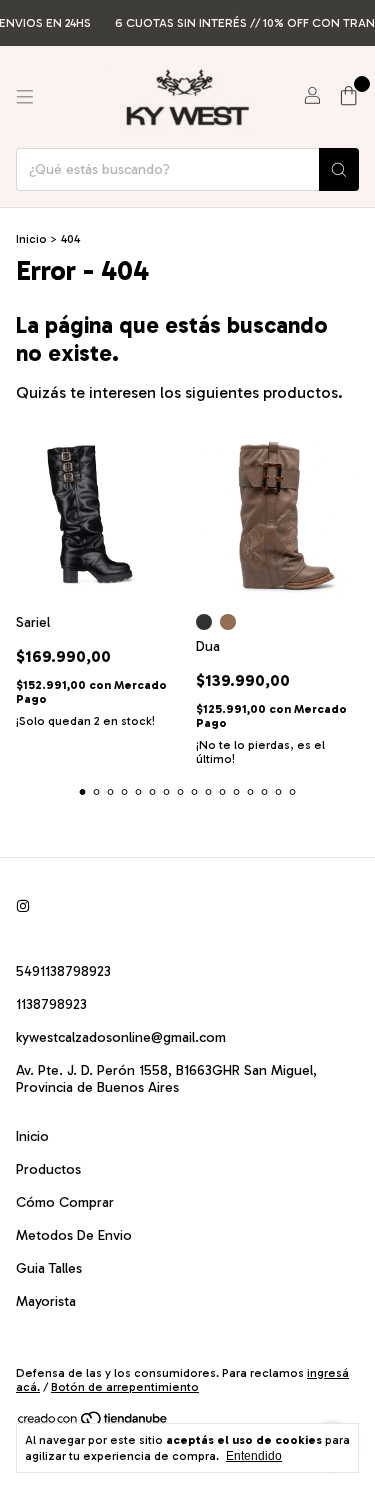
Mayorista (46, 1301)
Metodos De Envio (74, 1235)
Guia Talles (49, 1268)
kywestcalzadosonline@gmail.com (121, 1037)
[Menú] (25, 97)
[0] (348, 97)
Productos (48, 1169)
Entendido (254, 1456)
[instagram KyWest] (23, 906)
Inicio (31, 239)
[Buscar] (339, 169)
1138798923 (51, 1004)
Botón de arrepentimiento (125, 1387)
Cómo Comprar (65, 1202)
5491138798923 (63, 971)
